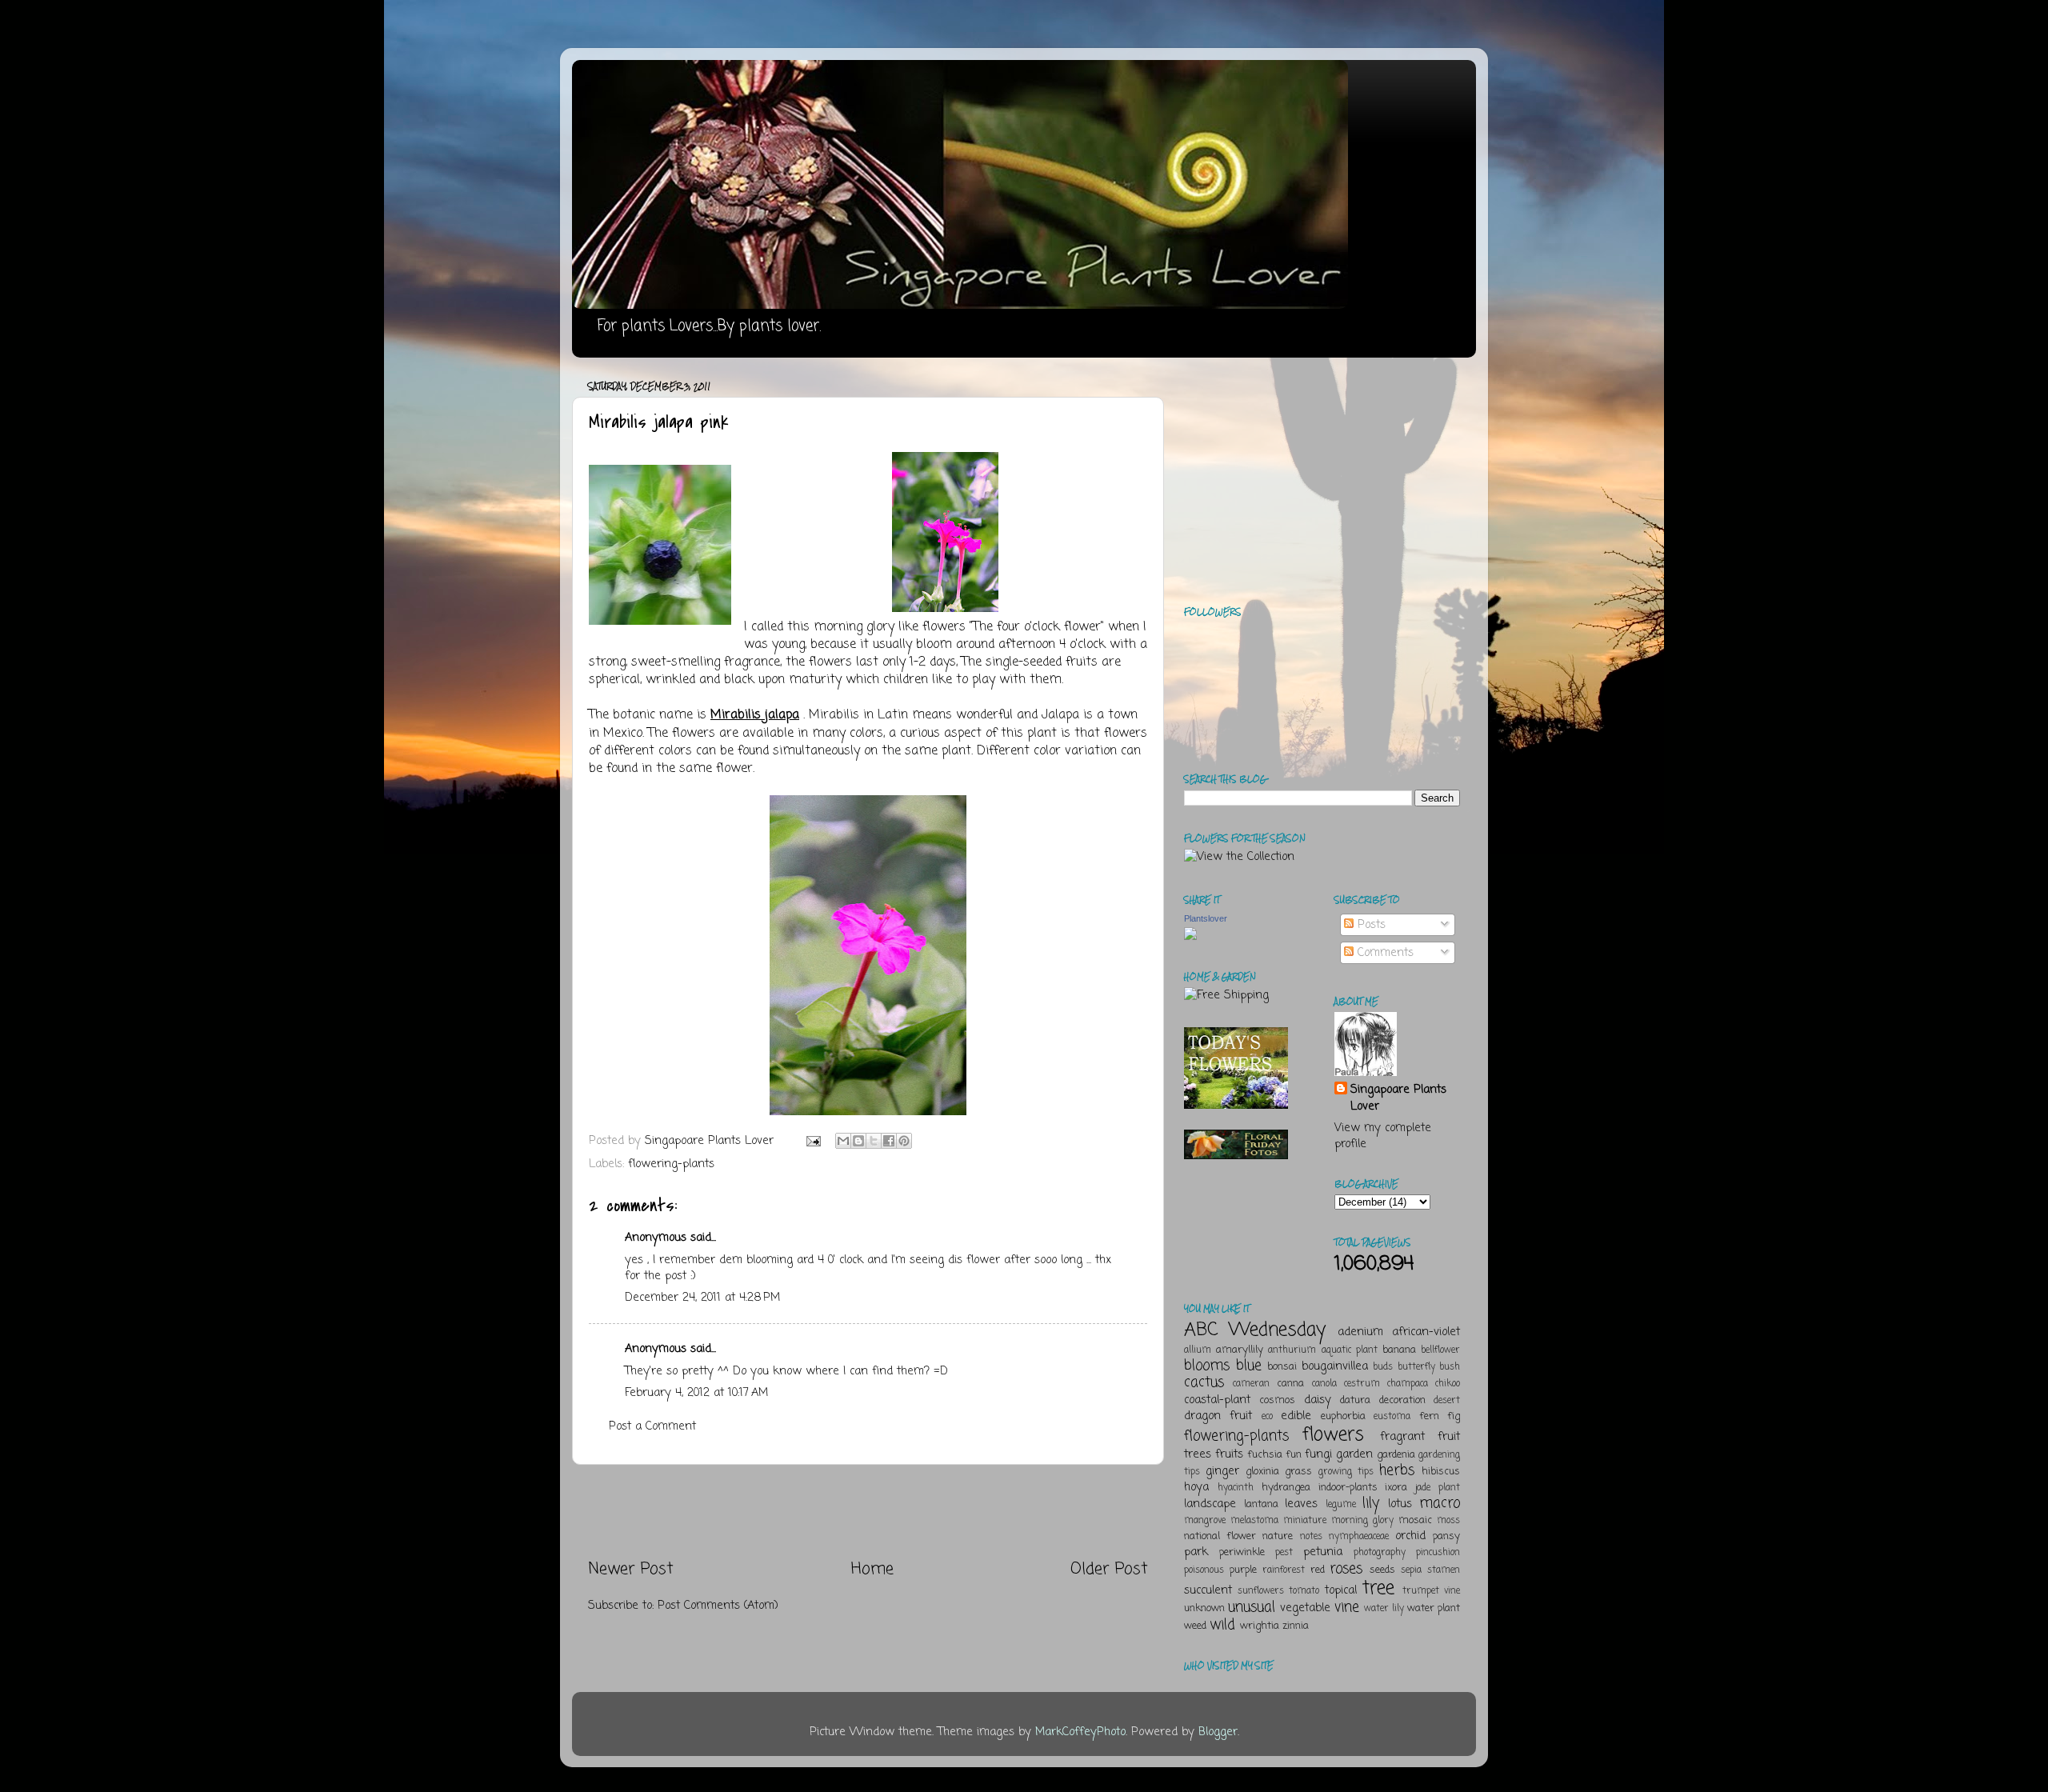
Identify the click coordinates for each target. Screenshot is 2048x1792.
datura (1355, 1400)
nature (1278, 1536)
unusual (1252, 1607)
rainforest (1284, 1570)
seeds (1382, 1570)
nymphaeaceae (1359, 1537)
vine (1347, 1607)
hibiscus (1441, 1472)
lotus (1400, 1504)
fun (1294, 1455)
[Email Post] (813, 1141)
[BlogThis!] (858, 1141)
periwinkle (1242, 1552)
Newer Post (631, 1569)
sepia (1411, 1570)
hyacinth (1236, 1488)
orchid (1410, 1536)
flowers (1333, 1435)
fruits (1229, 1454)
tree (1378, 1588)
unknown (1204, 1608)
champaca (1408, 1384)
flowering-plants (671, 1164)
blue (1249, 1366)
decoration (1402, 1400)
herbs (1397, 1470)
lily (1371, 1503)
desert (1447, 1401)
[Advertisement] (868, 1511)
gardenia (1396, 1455)
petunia (1323, 1552)
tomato (1304, 1591)
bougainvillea (1335, 1366)
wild (1222, 1625)
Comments (1384, 953)
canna (1290, 1384)
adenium (1360, 1332)
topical (1341, 1590)
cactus (1204, 1382)
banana (1399, 1350)
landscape (1210, 1504)
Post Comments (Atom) (718, 1606)
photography (1380, 1553)
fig (1454, 1416)
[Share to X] (874, 1141)
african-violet (1426, 1332)
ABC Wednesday (1255, 1330)
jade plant (1438, 1488)
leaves (1301, 1504)
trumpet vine (1431, 1591)
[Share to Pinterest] (904, 1141)
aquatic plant (1350, 1350)
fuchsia (1265, 1455)
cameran (1251, 1384)
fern (1429, 1416)
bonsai (1282, 1367)
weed (1195, 1626)
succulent (1208, 1590)
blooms (1207, 1366)
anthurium (1292, 1350)
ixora (1396, 1488)
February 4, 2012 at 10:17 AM (696, 1393)
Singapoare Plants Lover (1398, 1098)
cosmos (1277, 1400)
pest (1284, 1553)
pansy (1446, 1536)
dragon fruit (1218, 1416)
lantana (1261, 1504)
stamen (1444, 1570)
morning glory (1362, 1521)
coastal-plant (1217, 1400)
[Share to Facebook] (889, 1141)
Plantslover (1206, 918)
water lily (1384, 1609)
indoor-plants (1348, 1488)
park (1196, 1552)
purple (1243, 1570)
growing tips (1346, 1472)
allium (1198, 1350)
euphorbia (1343, 1416)
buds (1383, 1367)
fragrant (1402, 1437)
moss (1448, 1521)
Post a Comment (652, 1426)
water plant (1434, 1608)
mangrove (1205, 1521)
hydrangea (1286, 1488)
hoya (1196, 1487)
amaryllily (1240, 1350)
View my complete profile (1383, 1136)
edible (1296, 1416)
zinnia (1296, 1626)
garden (1354, 1454)
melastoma (1254, 1521)
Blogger (1218, 1732)
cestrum (1362, 1384)
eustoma (1392, 1417)
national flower (1220, 1536)
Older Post (1109, 1569)
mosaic (1415, 1520)
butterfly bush (1429, 1367)
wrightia (1260, 1626)
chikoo (1448, 1384)
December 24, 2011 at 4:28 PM (702, 1298)
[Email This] (843, 1141)
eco (1267, 1417)
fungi (1318, 1454)
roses (1346, 1569)
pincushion (1438, 1553)
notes (1311, 1537)
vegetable (1305, 1608)
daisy (1318, 1400)
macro (1440, 1503)
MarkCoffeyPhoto (1080, 1732)
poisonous (1204, 1570)
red (1318, 1570)
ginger (1222, 1471)
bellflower (1440, 1350)
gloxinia (1262, 1472)
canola (1324, 1384)
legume (1341, 1505)
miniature (1305, 1521)
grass (1298, 1472)
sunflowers (1261, 1591)
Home (872, 1569)
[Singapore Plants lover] (1190, 937)
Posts (1370, 925)
